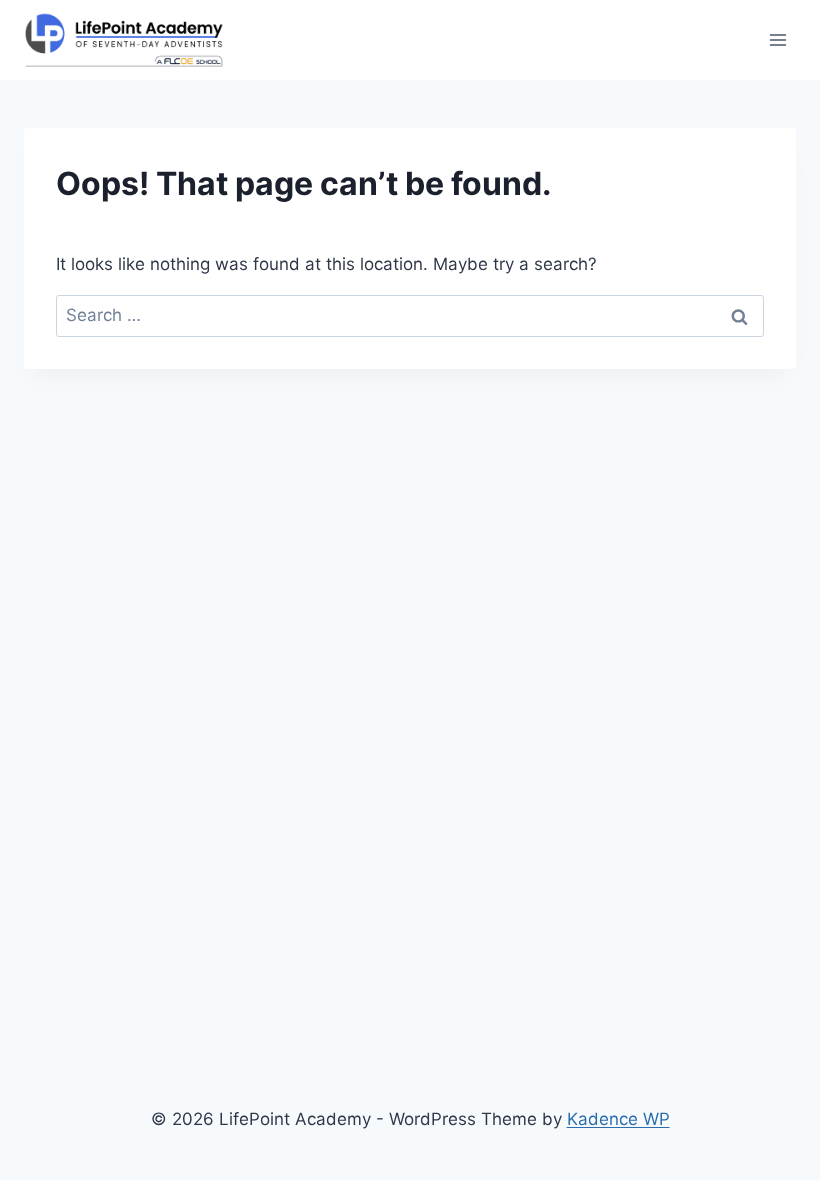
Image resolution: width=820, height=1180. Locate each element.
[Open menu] (777, 39)
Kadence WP (618, 1119)
